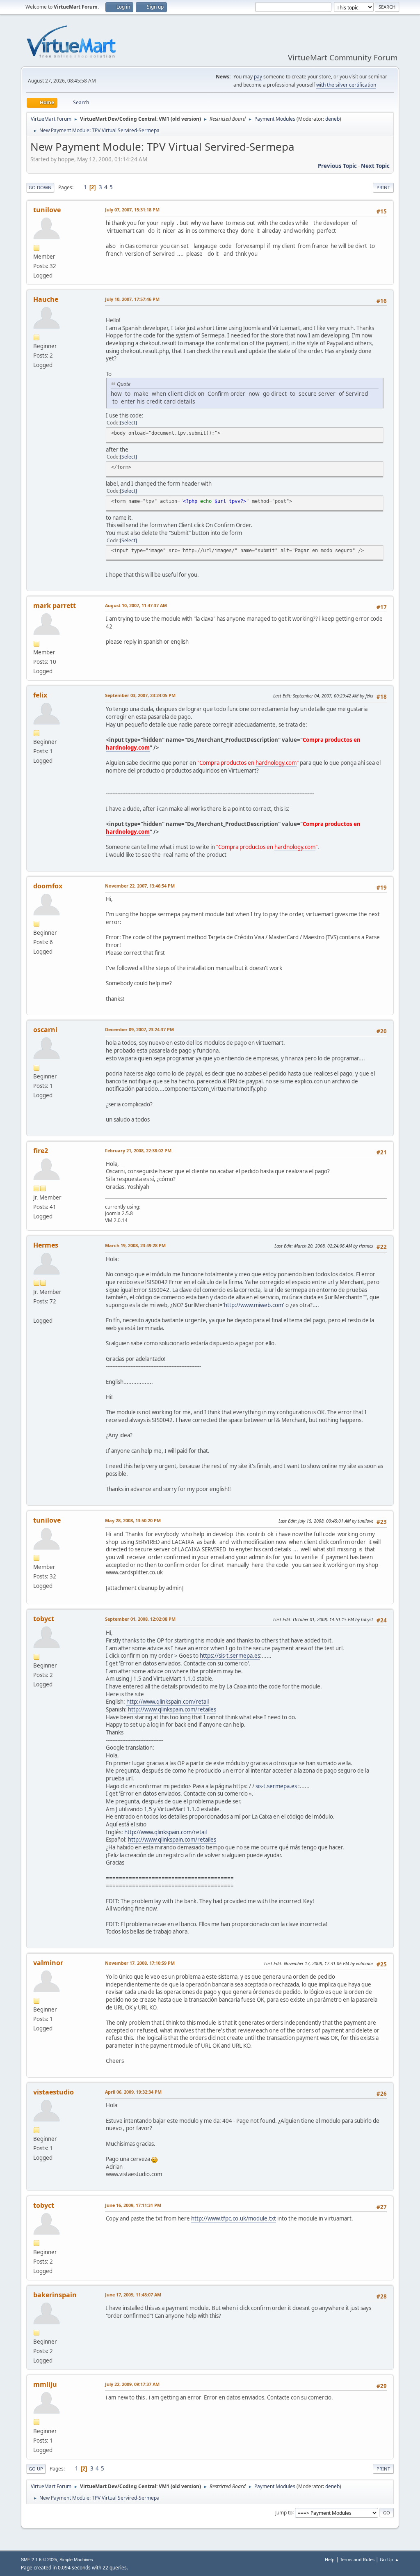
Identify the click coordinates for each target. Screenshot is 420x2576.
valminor (48, 1963)
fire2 (41, 1151)
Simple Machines (76, 2560)
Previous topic (337, 166)
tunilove (47, 210)
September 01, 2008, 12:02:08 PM (140, 1619)
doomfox (48, 886)
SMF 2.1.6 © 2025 (39, 2560)
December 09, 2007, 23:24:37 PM (139, 1029)
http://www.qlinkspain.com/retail (168, 1702)
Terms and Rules (357, 2559)
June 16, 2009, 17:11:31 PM (133, 2205)
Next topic (375, 166)
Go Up (36, 2469)
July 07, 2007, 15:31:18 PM (132, 210)
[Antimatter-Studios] (37, 1311)
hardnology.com (128, 748)
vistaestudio (54, 2092)
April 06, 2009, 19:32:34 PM (133, 2092)
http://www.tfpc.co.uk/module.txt (234, 2218)
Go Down (40, 187)
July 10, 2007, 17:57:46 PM (132, 299)
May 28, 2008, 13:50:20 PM (133, 1520)
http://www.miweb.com (253, 1305)
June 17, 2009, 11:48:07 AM (133, 2295)
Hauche (46, 299)
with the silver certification (346, 85)
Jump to (284, 2512)
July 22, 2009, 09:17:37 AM (132, 2384)
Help (330, 2559)
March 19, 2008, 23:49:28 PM (135, 1245)
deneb (332, 119)
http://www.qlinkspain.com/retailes (172, 1709)
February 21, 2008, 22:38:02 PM (138, 1150)
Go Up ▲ (389, 2559)
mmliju (45, 2384)
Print (383, 187)
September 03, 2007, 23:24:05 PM (140, 695)
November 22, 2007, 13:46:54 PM (140, 886)
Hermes (46, 1245)
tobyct (44, 1619)
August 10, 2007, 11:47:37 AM (136, 605)
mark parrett (55, 606)
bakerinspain (55, 2295)
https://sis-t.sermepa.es (230, 1656)
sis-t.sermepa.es (276, 1786)
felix (40, 695)
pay (258, 77)
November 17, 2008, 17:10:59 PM (140, 1963)
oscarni (45, 1030)
